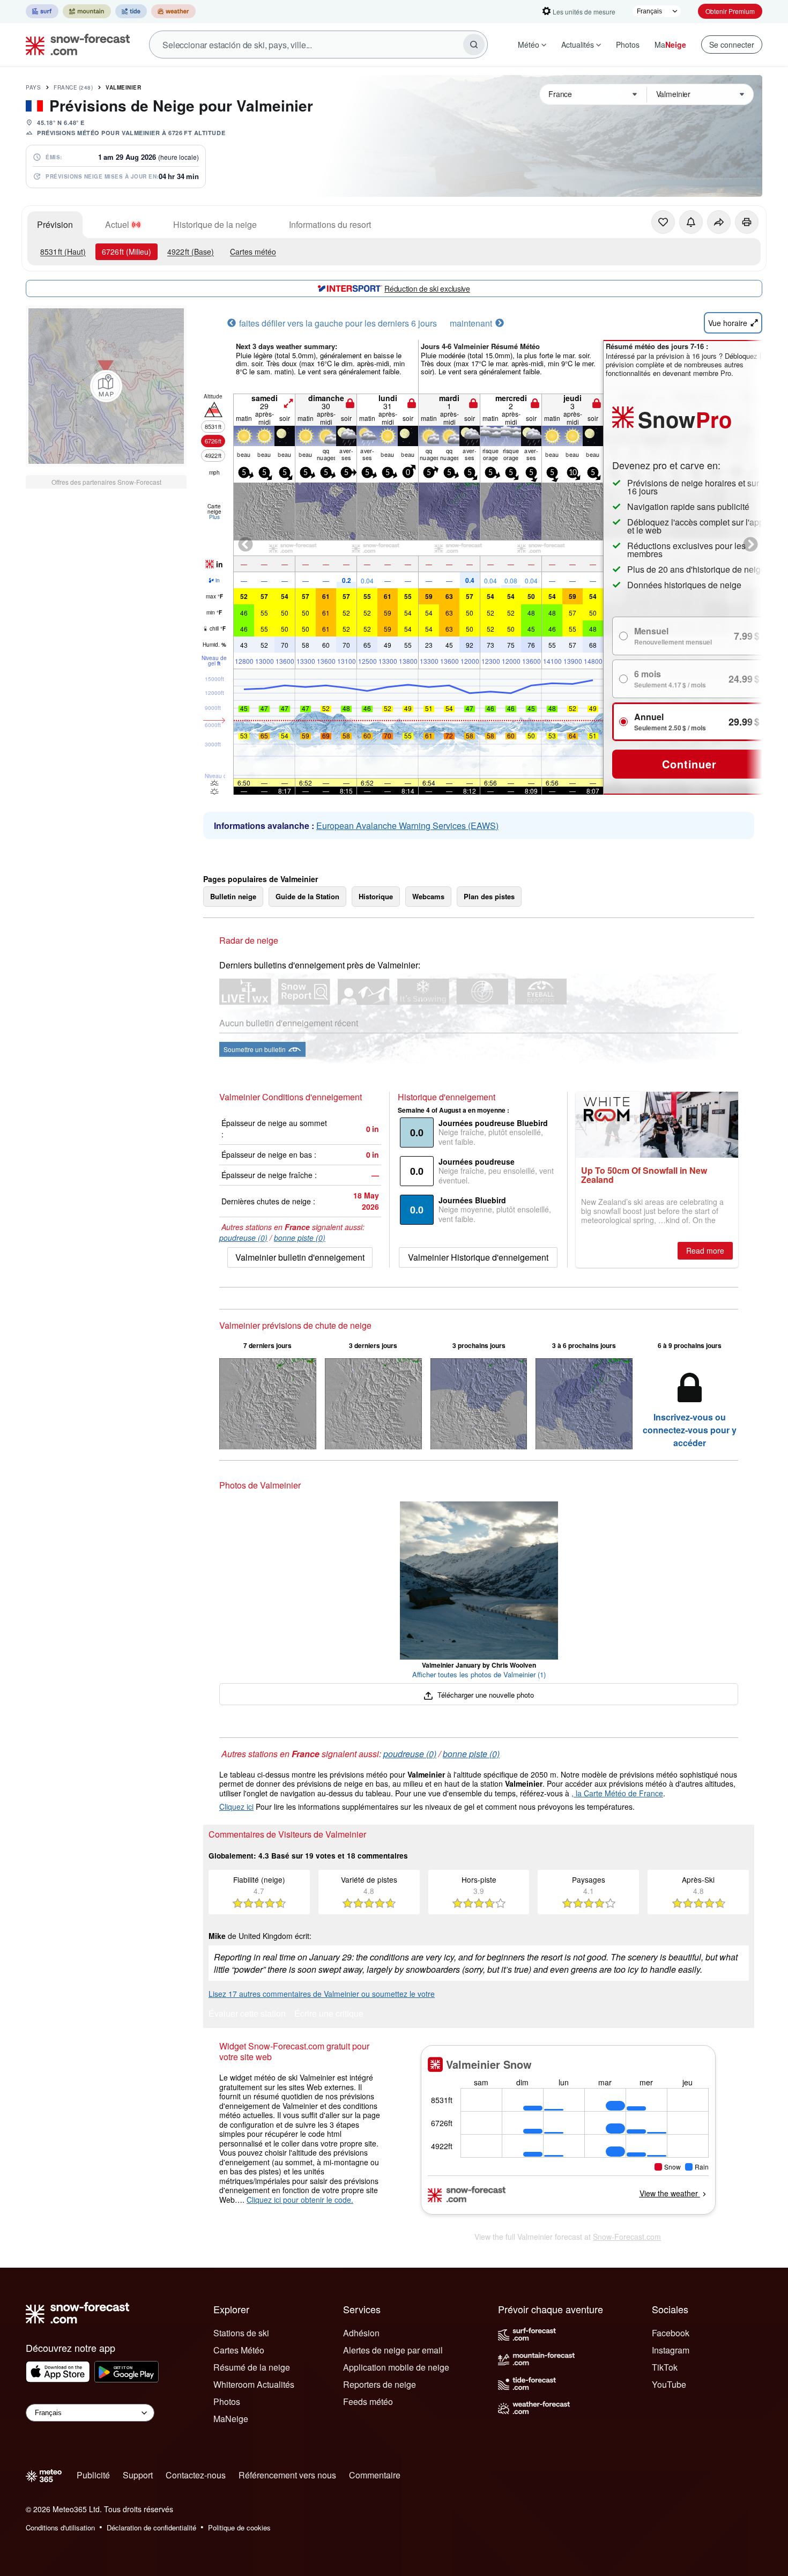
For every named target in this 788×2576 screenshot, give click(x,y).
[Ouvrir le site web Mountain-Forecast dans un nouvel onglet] (87, 11)
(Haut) (63, 251)
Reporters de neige (380, 2384)
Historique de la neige (215, 224)
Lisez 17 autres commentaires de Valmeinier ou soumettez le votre (322, 1994)
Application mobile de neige (396, 2367)
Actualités (578, 45)
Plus (214, 517)
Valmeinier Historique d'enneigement (478, 1257)
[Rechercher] (474, 45)
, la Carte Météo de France (617, 1793)
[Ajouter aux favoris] (663, 222)
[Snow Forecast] (75, 45)
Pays (33, 87)
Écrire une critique (329, 2014)
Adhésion (361, 2333)
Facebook (671, 2333)
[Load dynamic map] (106, 386)
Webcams (428, 896)
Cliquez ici (236, 1807)
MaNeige (231, 2419)
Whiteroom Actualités (254, 2384)
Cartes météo (253, 251)
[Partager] (719, 222)
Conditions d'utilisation (60, 2527)
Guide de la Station (307, 896)
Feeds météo (368, 2401)
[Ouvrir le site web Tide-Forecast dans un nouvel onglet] (131, 11)
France (73, 87)
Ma (670, 45)
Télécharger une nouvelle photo (484, 1695)
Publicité (93, 2475)
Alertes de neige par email (393, 2350)
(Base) (191, 251)
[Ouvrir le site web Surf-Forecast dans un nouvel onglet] (42, 11)
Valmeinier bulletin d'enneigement (300, 1257)
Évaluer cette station (247, 2014)
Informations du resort (330, 224)
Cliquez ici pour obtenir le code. (300, 2200)
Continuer (689, 764)
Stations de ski (241, 2333)
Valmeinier (123, 87)
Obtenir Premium (730, 11)
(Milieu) (127, 251)
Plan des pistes (489, 896)
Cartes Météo (239, 2350)
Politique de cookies (239, 2527)
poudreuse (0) (243, 1238)
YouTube (669, 2384)
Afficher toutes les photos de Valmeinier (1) (479, 1674)
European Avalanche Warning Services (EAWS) (407, 826)
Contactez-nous (196, 2475)
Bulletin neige (233, 896)
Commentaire (375, 2475)
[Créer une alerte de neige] (691, 222)
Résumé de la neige (252, 2367)
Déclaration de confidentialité (151, 2527)
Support (138, 2475)
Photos (628, 45)
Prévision (55, 224)
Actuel (117, 224)
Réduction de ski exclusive (427, 288)
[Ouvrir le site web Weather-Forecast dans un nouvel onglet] (173, 11)
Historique (376, 896)
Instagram (671, 2350)
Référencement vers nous (287, 2475)
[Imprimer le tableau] (747, 222)
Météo (529, 45)
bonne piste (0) (300, 1238)
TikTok (665, 2367)
